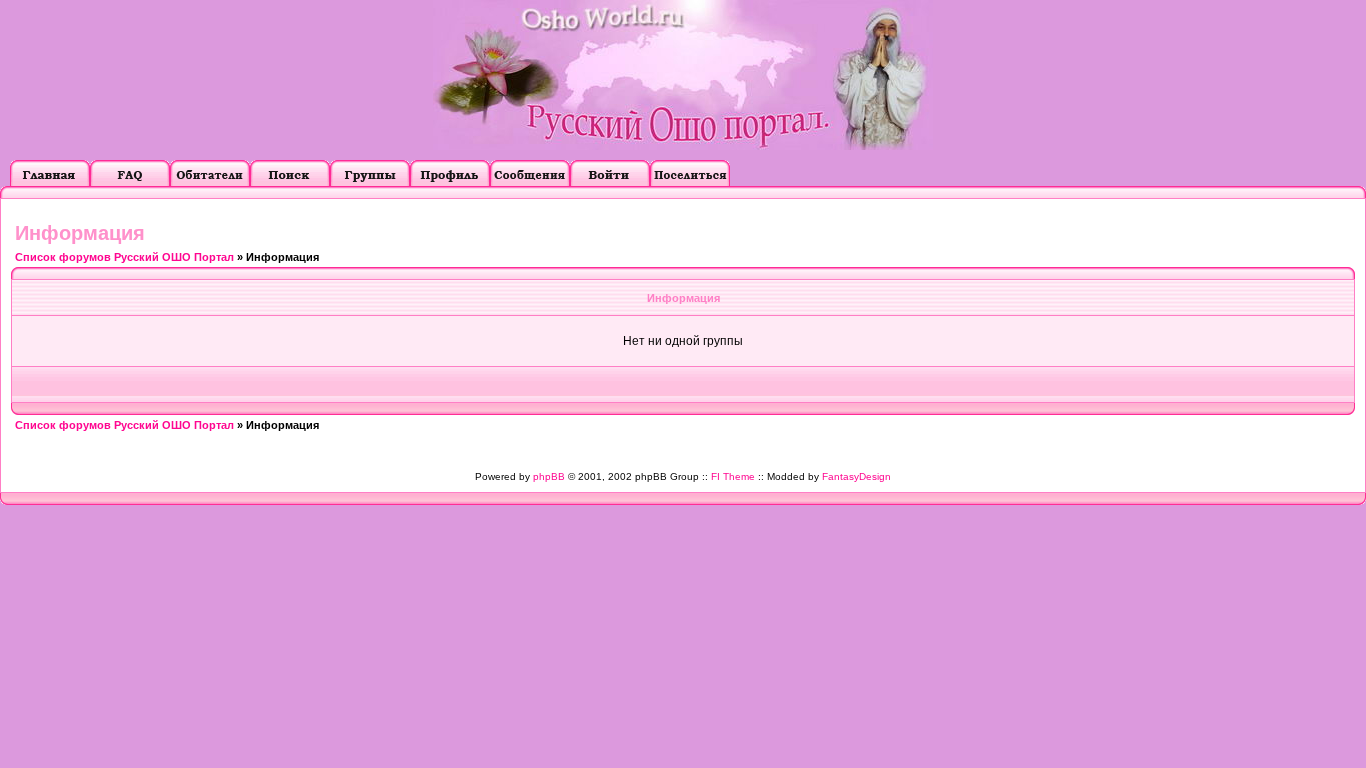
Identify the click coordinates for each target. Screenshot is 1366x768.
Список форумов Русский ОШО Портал (124, 257)
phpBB (549, 476)
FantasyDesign (856, 476)
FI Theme (733, 476)
